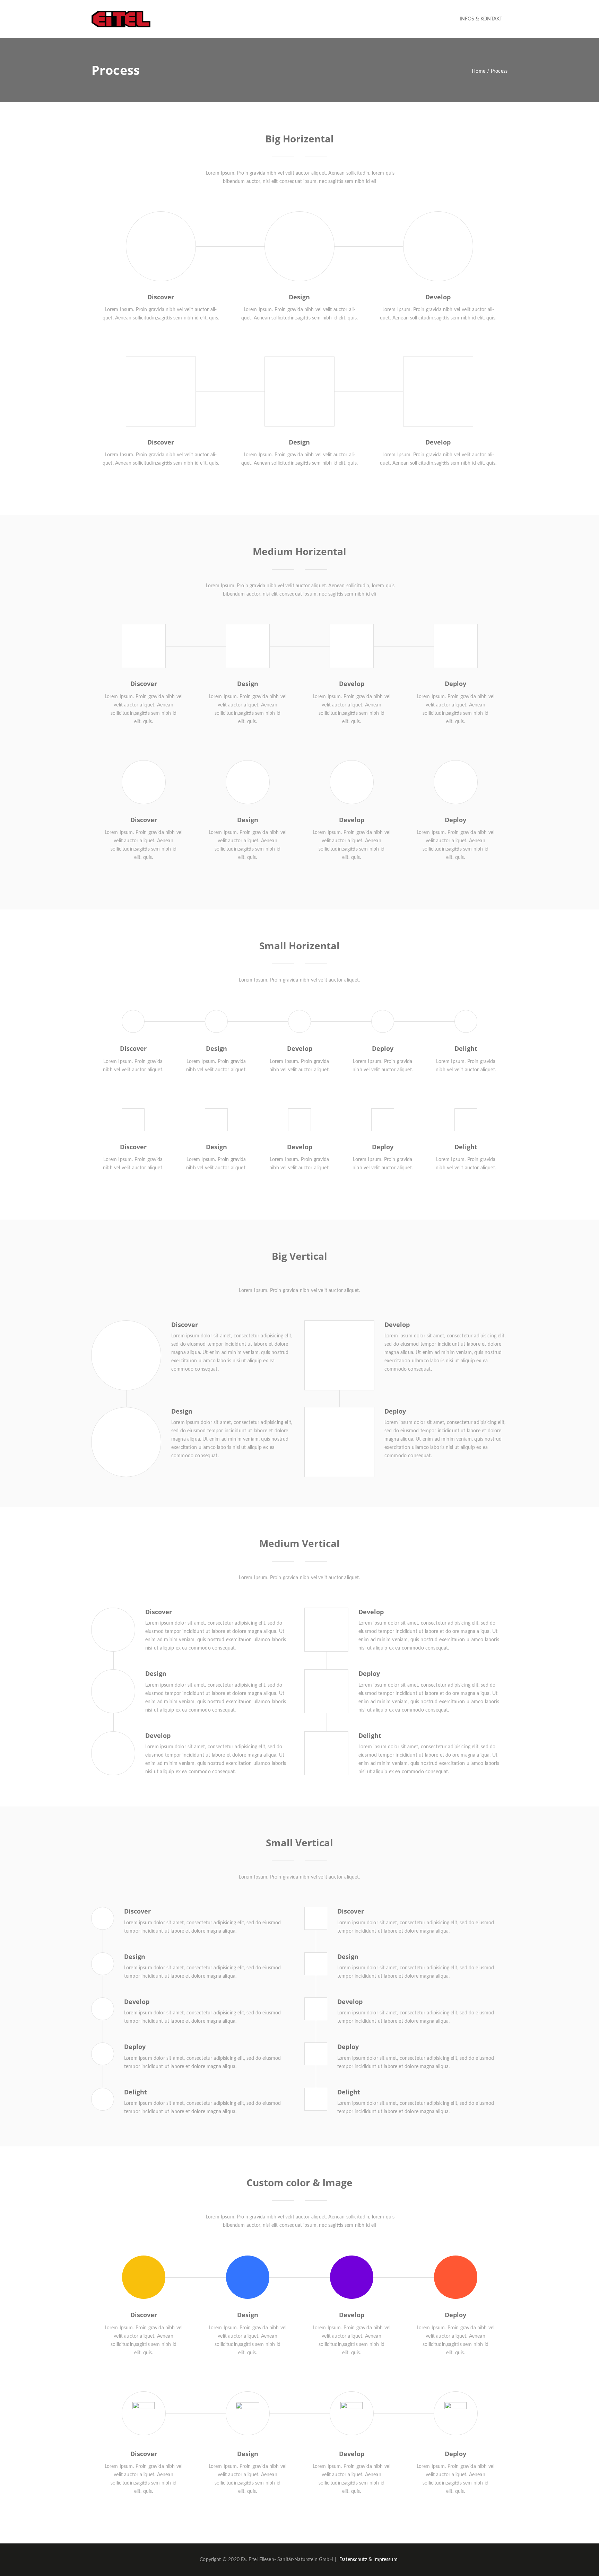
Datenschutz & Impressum (368, 2560)
